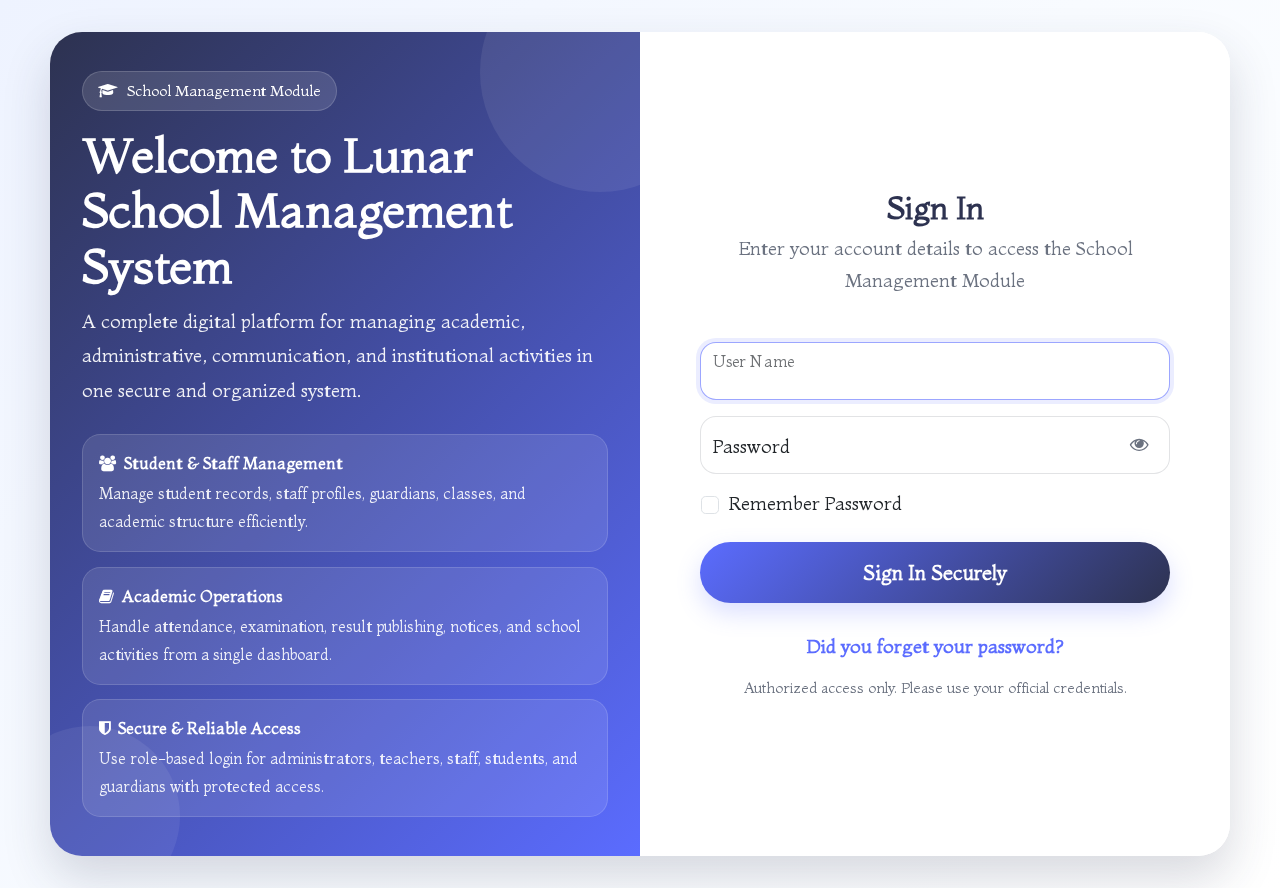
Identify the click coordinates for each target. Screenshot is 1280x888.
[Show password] (1139, 445)
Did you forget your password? (935, 646)
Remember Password (815, 503)
